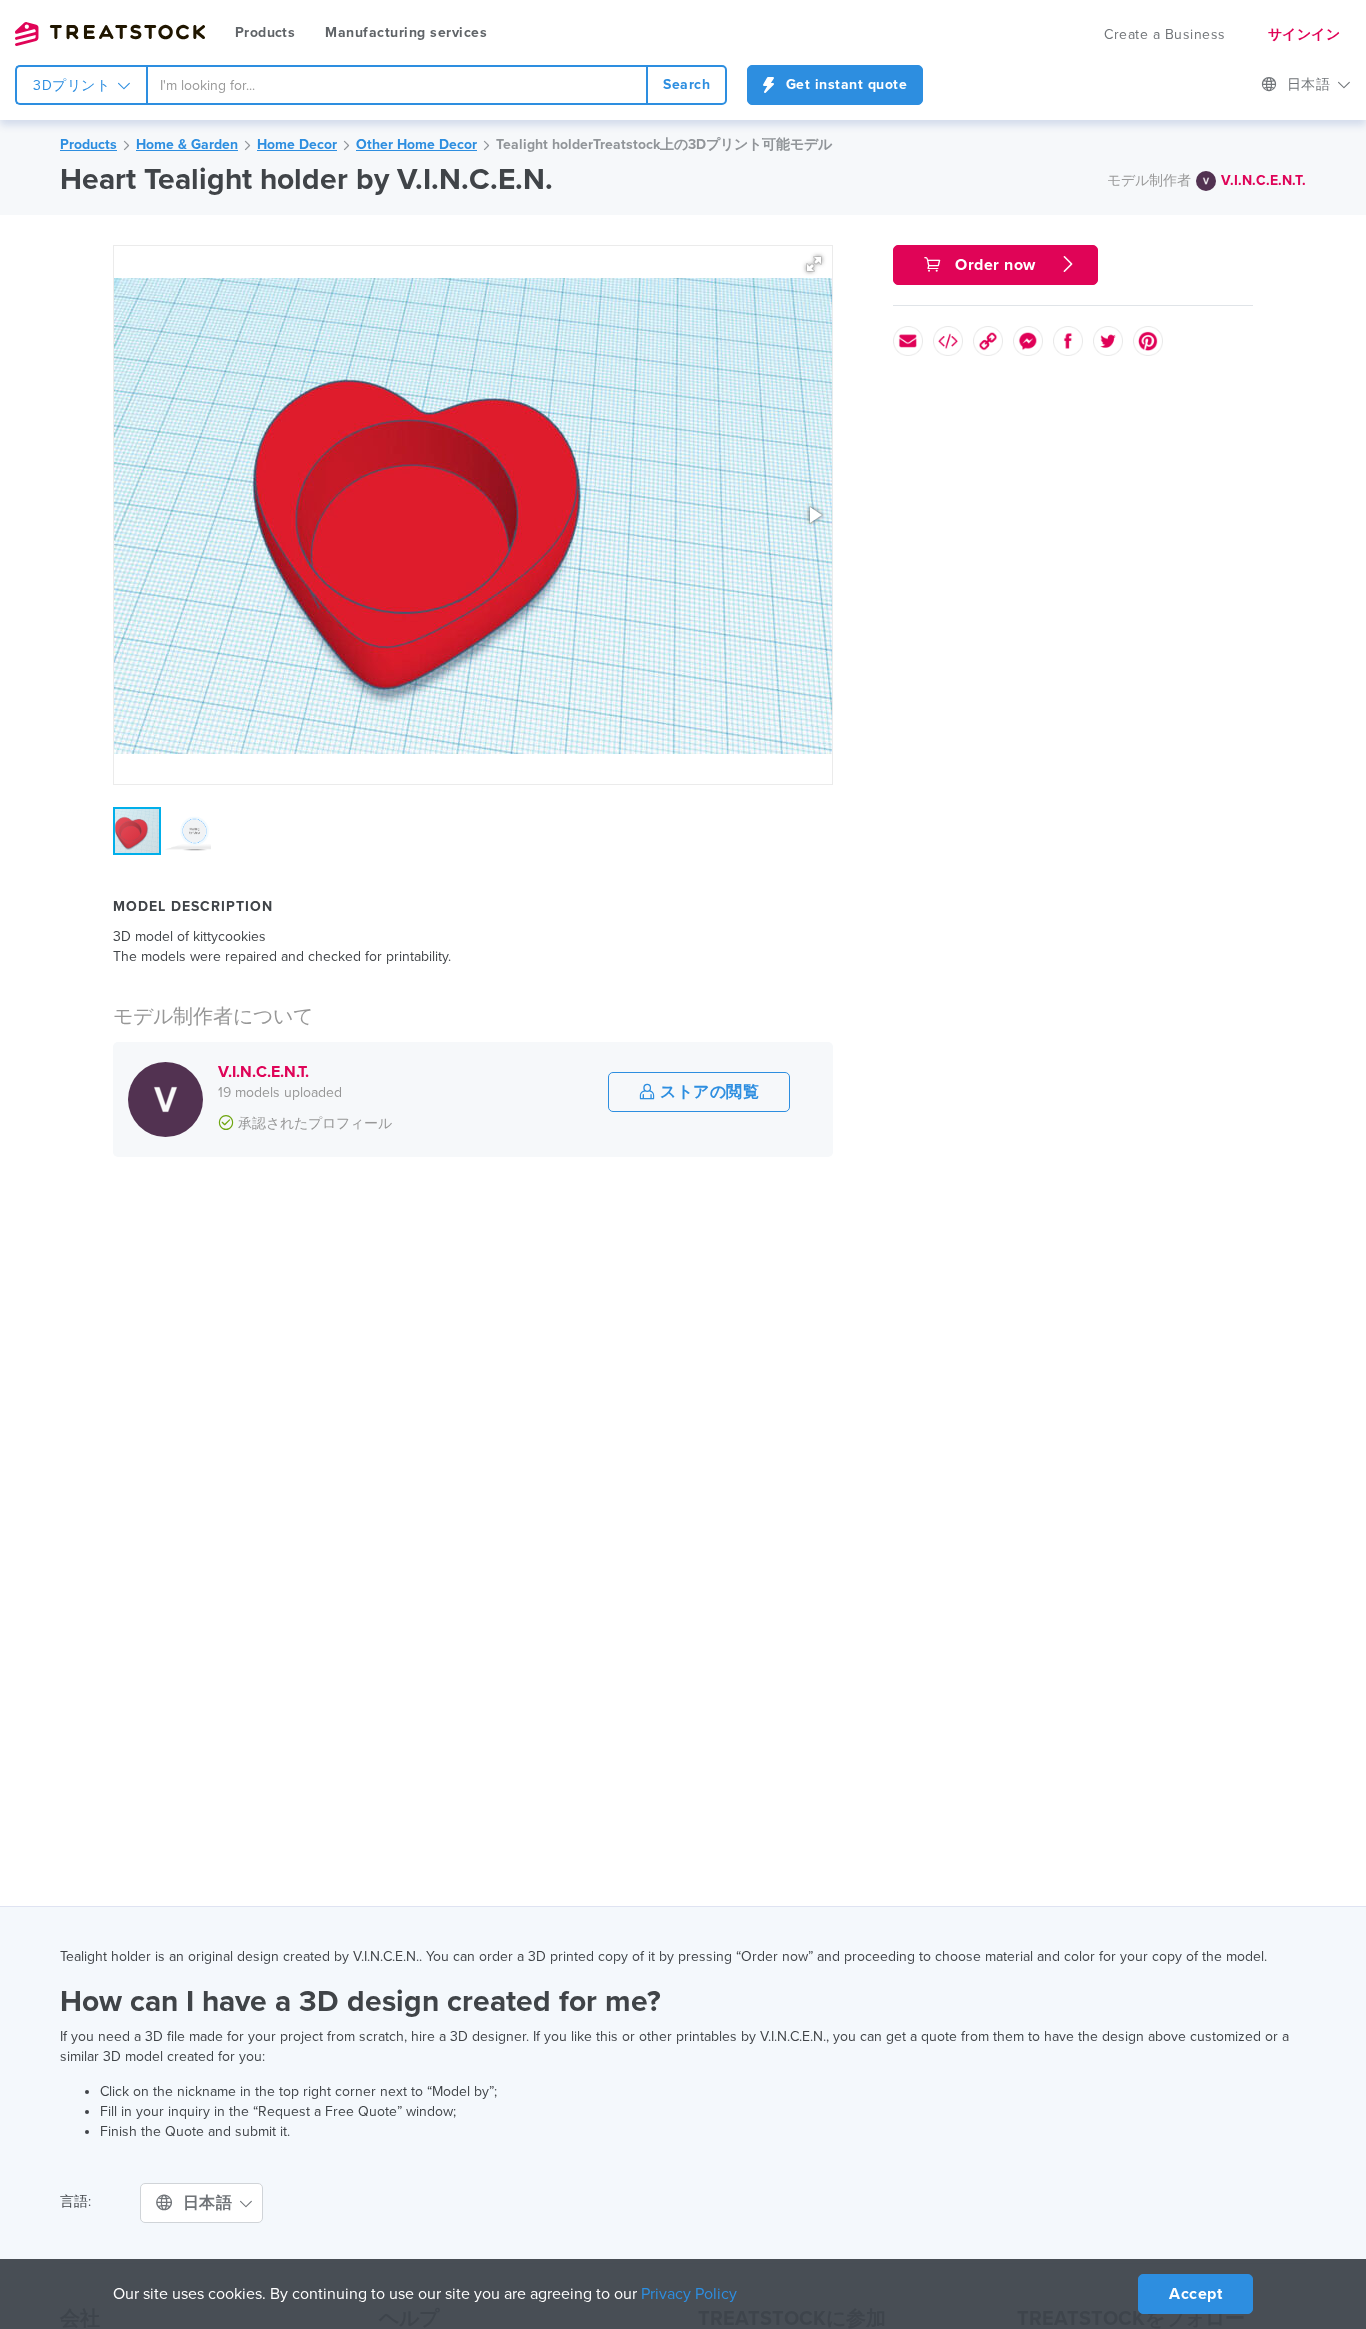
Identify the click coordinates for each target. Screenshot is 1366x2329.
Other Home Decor (416, 144)
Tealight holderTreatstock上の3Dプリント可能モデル (664, 144)
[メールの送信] (908, 341)
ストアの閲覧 (708, 1092)
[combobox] (397, 85)
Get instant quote (844, 84)
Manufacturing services (406, 32)
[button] (814, 264)
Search (686, 84)
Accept (1195, 2294)
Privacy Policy (689, 2294)
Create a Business (1165, 34)
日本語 (1311, 84)
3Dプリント (74, 85)
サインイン (1304, 34)
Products (265, 32)
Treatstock (110, 34)
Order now (996, 265)
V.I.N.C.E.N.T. (1263, 180)
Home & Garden (187, 144)
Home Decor (297, 144)
